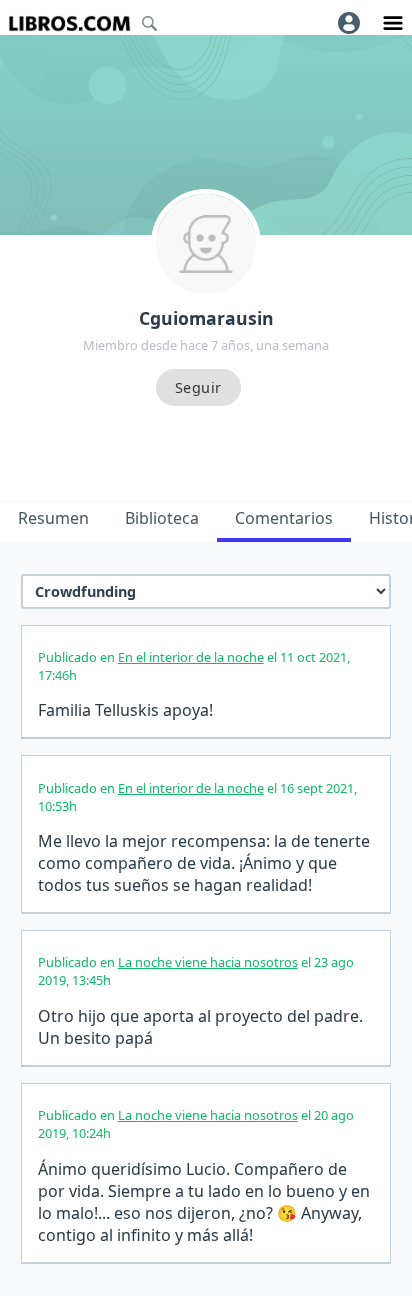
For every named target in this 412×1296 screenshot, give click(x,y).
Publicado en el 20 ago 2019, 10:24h (196, 1124)
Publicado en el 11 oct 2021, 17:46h (194, 666)
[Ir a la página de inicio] (69, 23)
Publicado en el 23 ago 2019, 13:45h (196, 971)
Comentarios (284, 518)
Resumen (53, 518)
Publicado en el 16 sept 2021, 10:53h (197, 797)
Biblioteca (162, 518)
